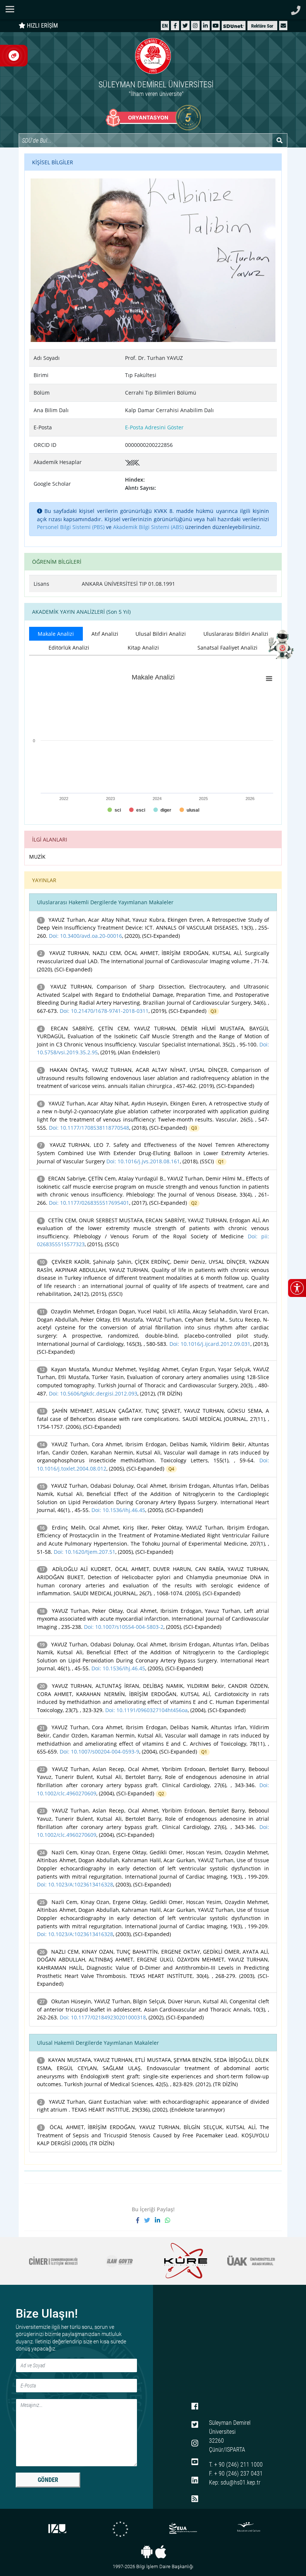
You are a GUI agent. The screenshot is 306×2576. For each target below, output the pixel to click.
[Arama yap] (280, 140)
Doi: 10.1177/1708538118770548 (89, 1128)
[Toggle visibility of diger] (162, 810)
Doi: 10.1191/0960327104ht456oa (146, 1710)
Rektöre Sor (262, 26)
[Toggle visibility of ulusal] (189, 810)
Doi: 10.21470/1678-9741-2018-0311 (104, 1011)
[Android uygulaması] (147, 2552)
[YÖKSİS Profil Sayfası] (132, 462)
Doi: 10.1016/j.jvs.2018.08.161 (143, 1161)
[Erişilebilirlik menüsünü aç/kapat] (297, 1288)
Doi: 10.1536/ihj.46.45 (118, 1510)
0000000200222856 (149, 445)
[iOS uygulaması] (161, 2552)
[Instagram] (195, 26)
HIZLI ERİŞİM (42, 26)
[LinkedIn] (205, 26)
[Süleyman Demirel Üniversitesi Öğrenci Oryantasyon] (153, 118)
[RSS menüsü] (195, 2499)
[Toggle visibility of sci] (114, 810)
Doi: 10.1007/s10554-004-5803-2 (124, 1627)
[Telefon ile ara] (296, 8)
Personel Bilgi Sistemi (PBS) (71, 527)
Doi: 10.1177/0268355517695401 (89, 1203)
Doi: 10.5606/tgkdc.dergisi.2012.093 (93, 1393)
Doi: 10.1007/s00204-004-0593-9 (99, 1751)
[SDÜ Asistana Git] (280, 644)
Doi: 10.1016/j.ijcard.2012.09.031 (210, 1344)
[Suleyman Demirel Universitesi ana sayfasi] (153, 10)
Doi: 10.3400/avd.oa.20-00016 (85, 936)
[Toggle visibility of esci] (137, 810)
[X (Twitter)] (185, 26)
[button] (283, 26)
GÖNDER (48, 2480)
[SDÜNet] (234, 26)
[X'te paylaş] (149, 2220)
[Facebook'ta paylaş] (140, 2220)
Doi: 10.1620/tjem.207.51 (85, 1552)
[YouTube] (216, 26)
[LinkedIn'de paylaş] (160, 2220)
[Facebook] (175, 26)
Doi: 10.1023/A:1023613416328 (75, 1884)
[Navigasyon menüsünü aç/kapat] (12, 9)
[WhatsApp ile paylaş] (168, 2220)
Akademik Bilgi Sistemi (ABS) (148, 527)
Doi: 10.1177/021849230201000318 (103, 2017)
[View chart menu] (269, 679)
